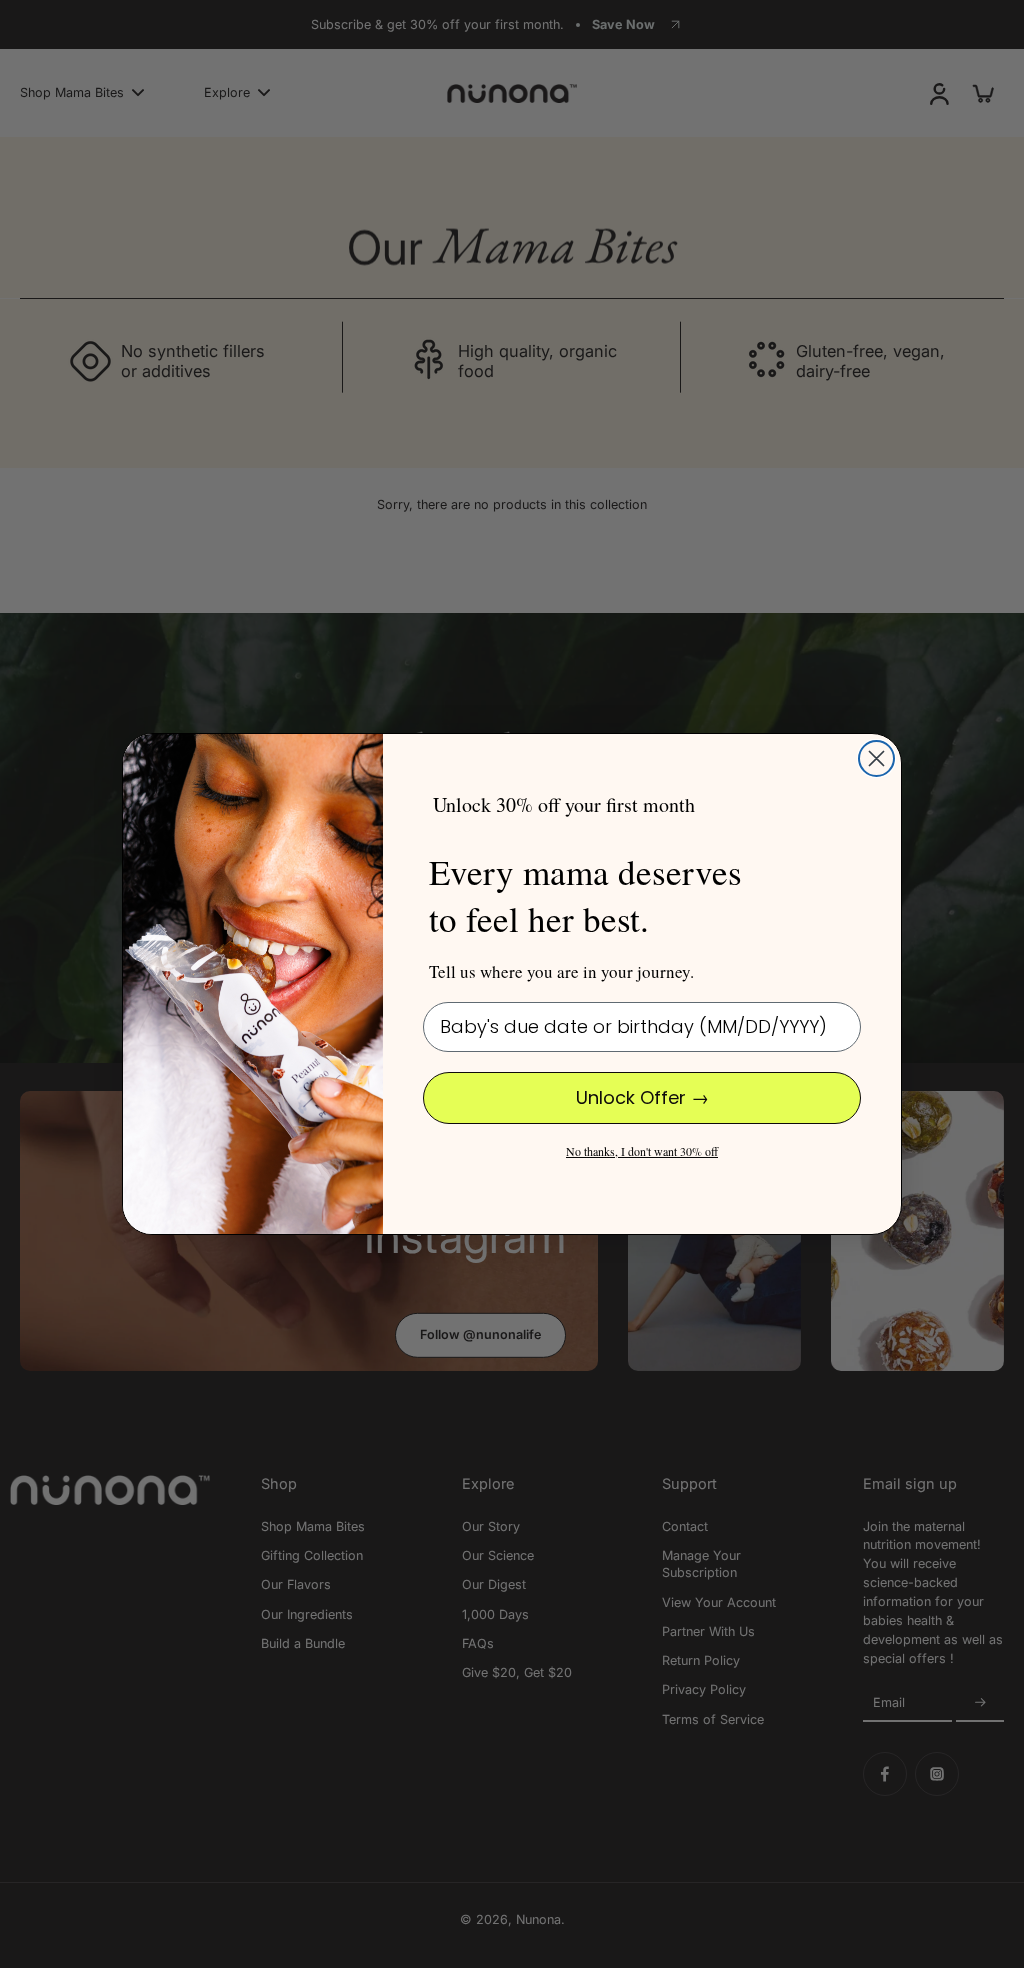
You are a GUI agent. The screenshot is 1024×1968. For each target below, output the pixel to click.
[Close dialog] (876, 758)
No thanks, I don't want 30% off (642, 1151)
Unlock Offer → (642, 1097)
